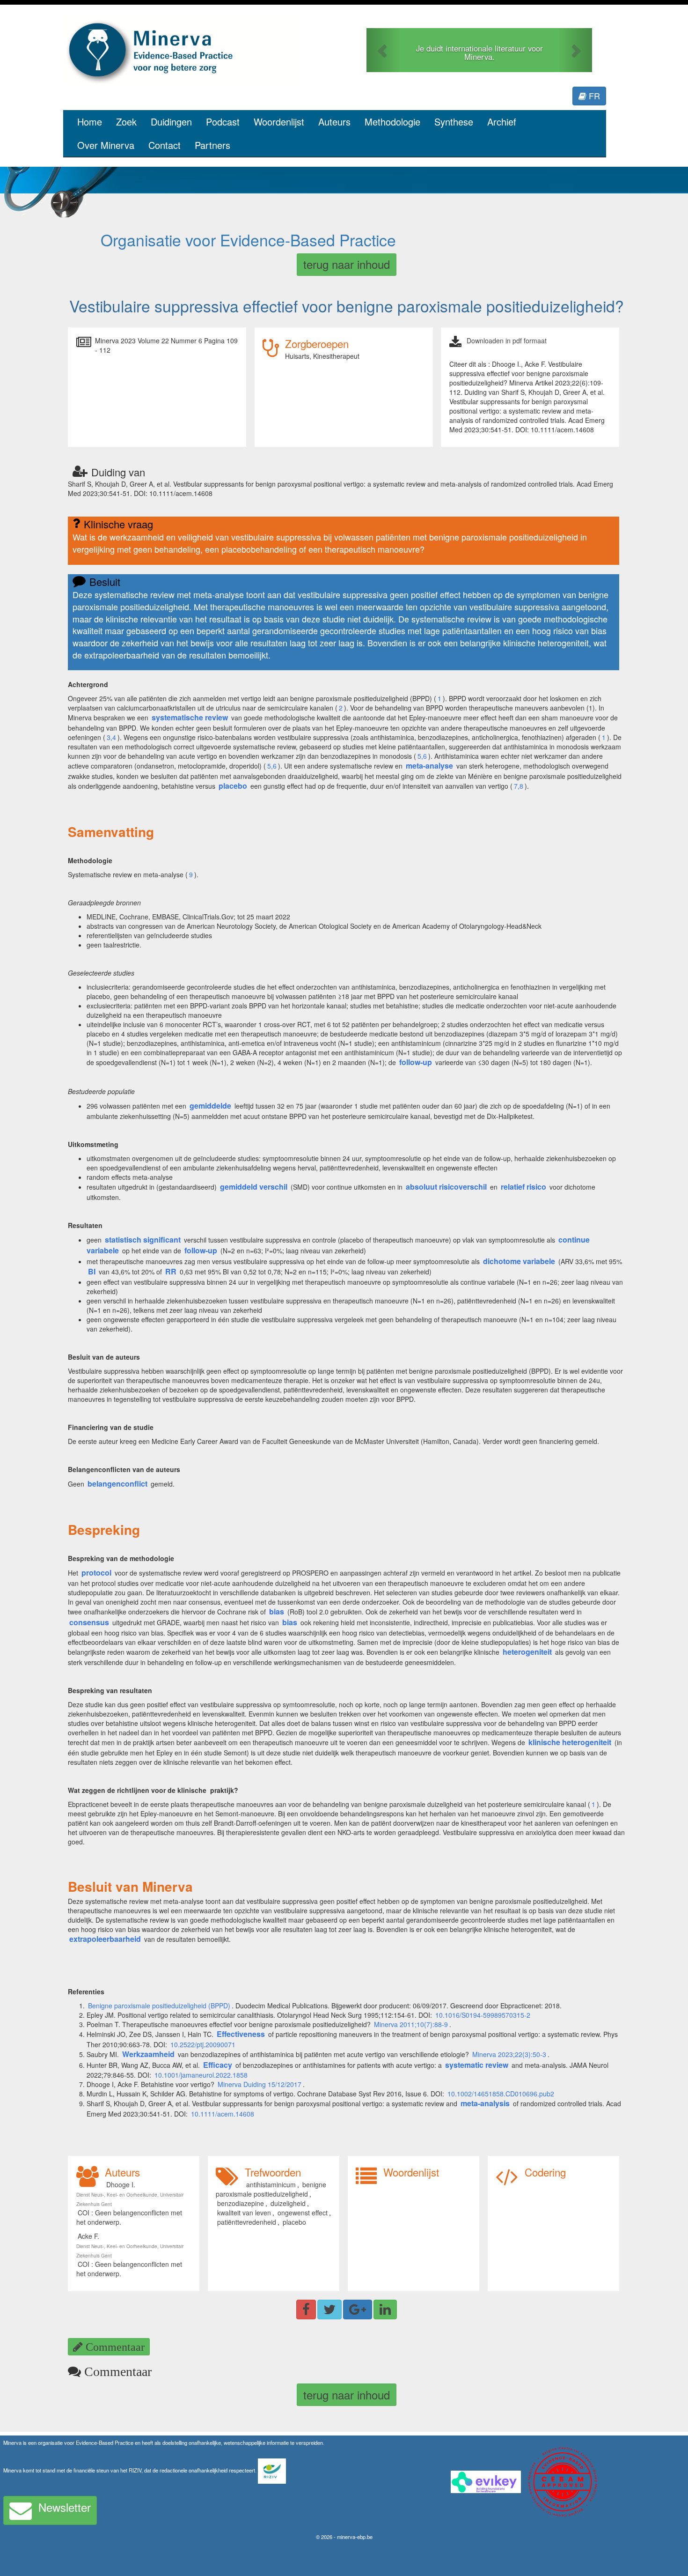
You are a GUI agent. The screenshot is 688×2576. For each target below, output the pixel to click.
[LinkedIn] (385, 2310)
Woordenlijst (279, 122)
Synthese (454, 122)
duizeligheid (288, 2203)
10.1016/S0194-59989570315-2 (483, 2015)
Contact (165, 145)
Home (90, 122)
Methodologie (392, 122)
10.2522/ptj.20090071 (203, 2044)
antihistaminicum (271, 2184)
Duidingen (171, 122)
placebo (294, 2222)
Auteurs (334, 122)
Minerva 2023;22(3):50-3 (509, 2054)
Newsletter (65, 2507)
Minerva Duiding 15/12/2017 (260, 2084)
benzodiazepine (241, 2203)
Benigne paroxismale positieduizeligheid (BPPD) (159, 2006)
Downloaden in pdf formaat (507, 341)
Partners (212, 145)
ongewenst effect (303, 2213)
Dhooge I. (121, 2184)
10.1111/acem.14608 (223, 2114)
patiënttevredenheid (247, 2222)
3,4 (111, 737)
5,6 (422, 756)
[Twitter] (329, 2310)
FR (593, 96)
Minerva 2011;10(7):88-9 (411, 2024)
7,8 (519, 786)
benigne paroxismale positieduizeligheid (271, 2189)
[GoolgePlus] (358, 2310)
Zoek (126, 122)
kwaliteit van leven (244, 2213)
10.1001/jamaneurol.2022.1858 (201, 2075)
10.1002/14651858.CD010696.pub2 (501, 2094)
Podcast (223, 122)
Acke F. (88, 2236)
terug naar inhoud (347, 264)
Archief (502, 122)
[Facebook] (306, 2310)
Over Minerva (106, 145)
